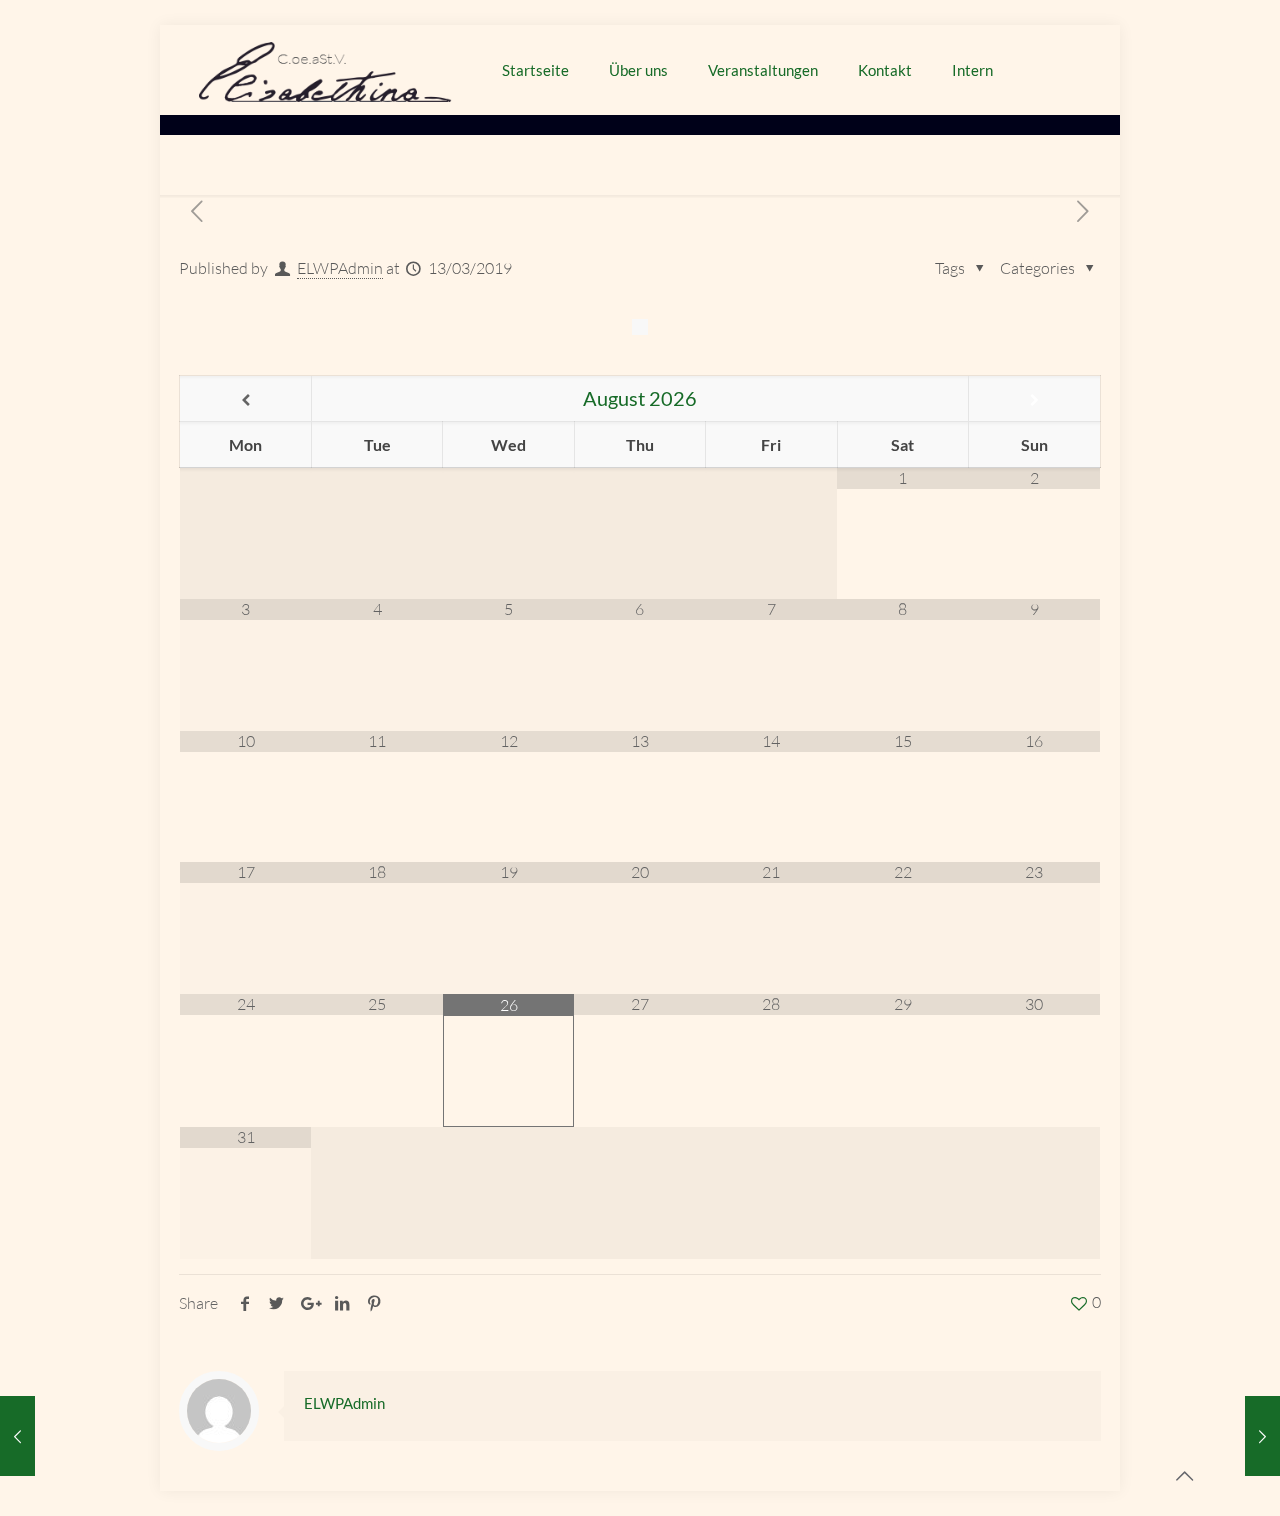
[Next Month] (1034, 400)
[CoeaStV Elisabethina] (325, 70)
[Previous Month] (245, 400)
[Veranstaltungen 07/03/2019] (17, 1436)
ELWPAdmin (340, 268)
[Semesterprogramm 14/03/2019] (1262, 1436)
